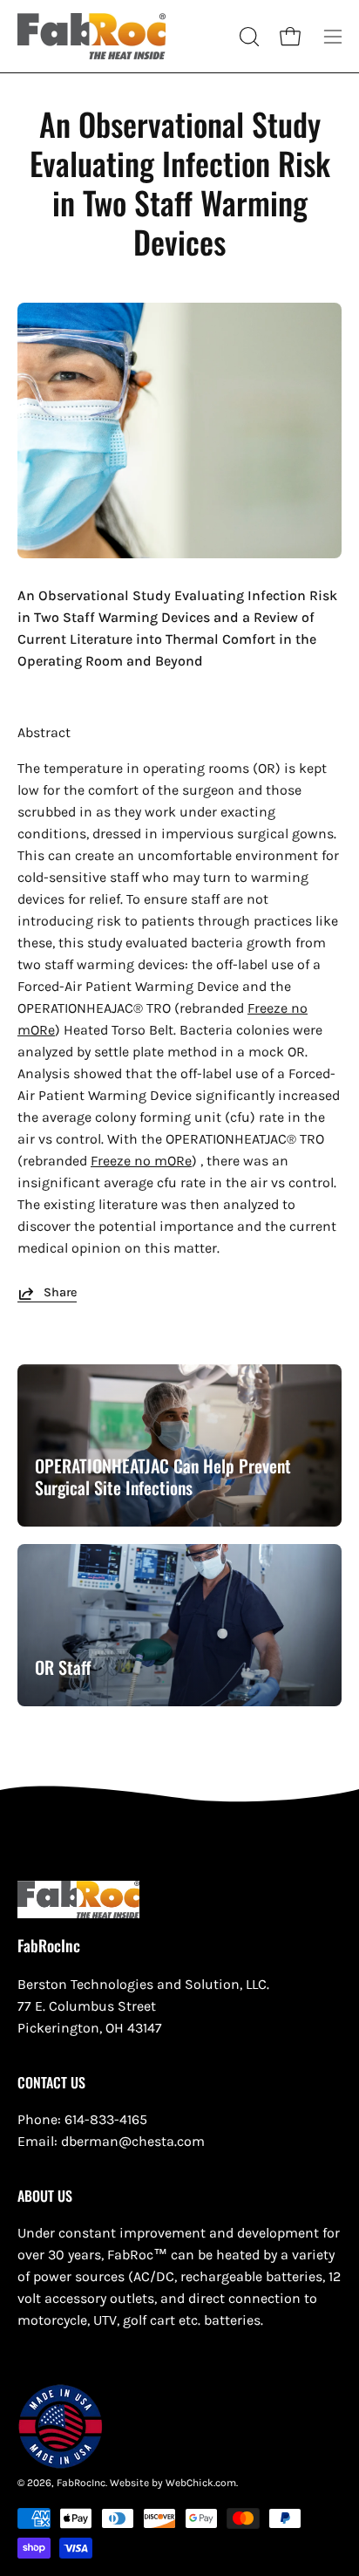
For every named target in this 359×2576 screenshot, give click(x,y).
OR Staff (63, 1667)
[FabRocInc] (91, 36)
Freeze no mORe (141, 1161)
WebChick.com (201, 2483)
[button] (247, 37)
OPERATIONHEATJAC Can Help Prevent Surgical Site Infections (163, 1476)
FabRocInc (49, 1946)
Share (60, 1292)
